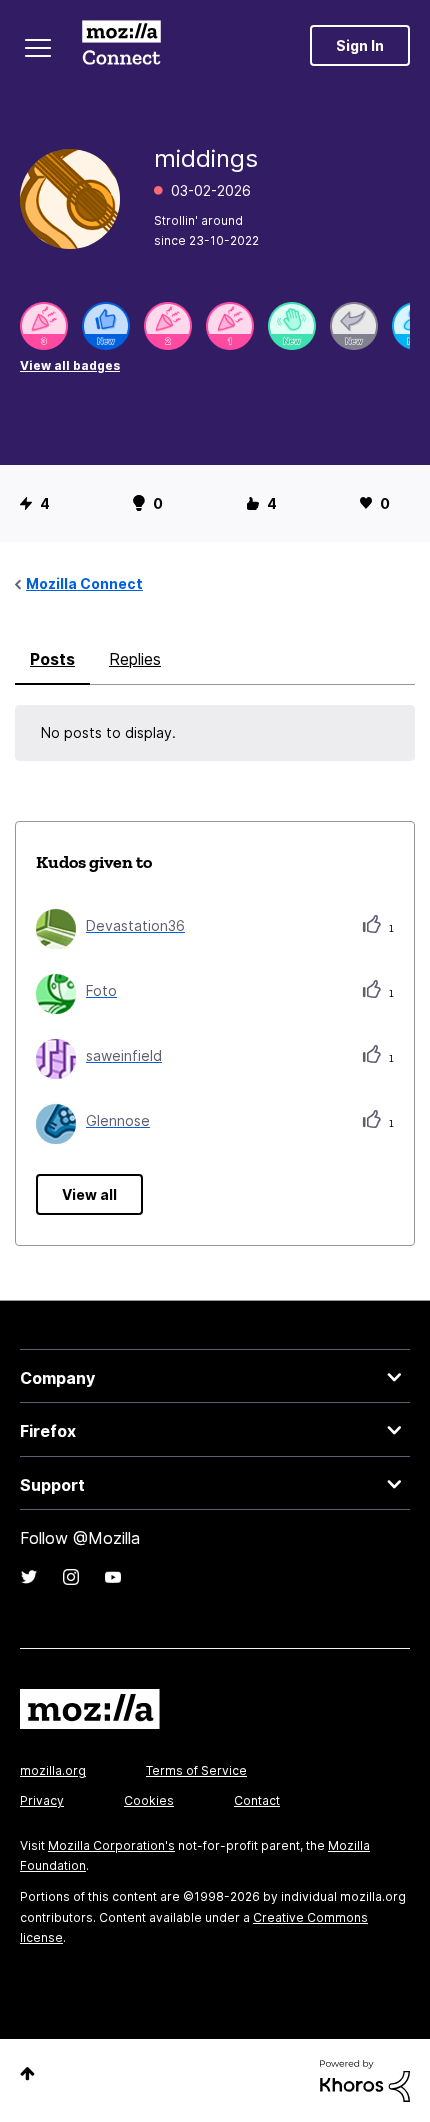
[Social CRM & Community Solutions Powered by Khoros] (365, 2079)
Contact (257, 1800)
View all (89, 1194)
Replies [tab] (135, 659)
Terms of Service (196, 1770)
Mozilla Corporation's (111, 1845)
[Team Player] (106, 326)
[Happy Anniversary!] (44, 326)
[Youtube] (113, 1577)
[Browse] (38, 48)
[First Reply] (354, 326)
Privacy (42, 1800)
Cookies (149, 1800)
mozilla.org (53, 1770)
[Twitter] (29, 1577)
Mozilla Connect (121, 45)
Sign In (360, 45)
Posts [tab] (52, 659)
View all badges (70, 365)
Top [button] (27, 2073)
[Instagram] (71, 1577)
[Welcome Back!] (292, 326)
